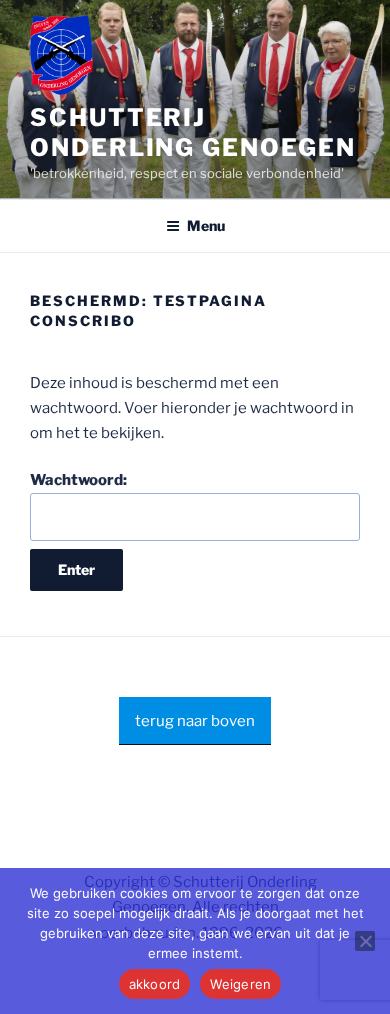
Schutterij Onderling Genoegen (193, 132)
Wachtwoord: (78, 480)
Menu (206, 225)
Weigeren (240, 984)
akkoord (155, 984)
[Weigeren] (365, 941)
